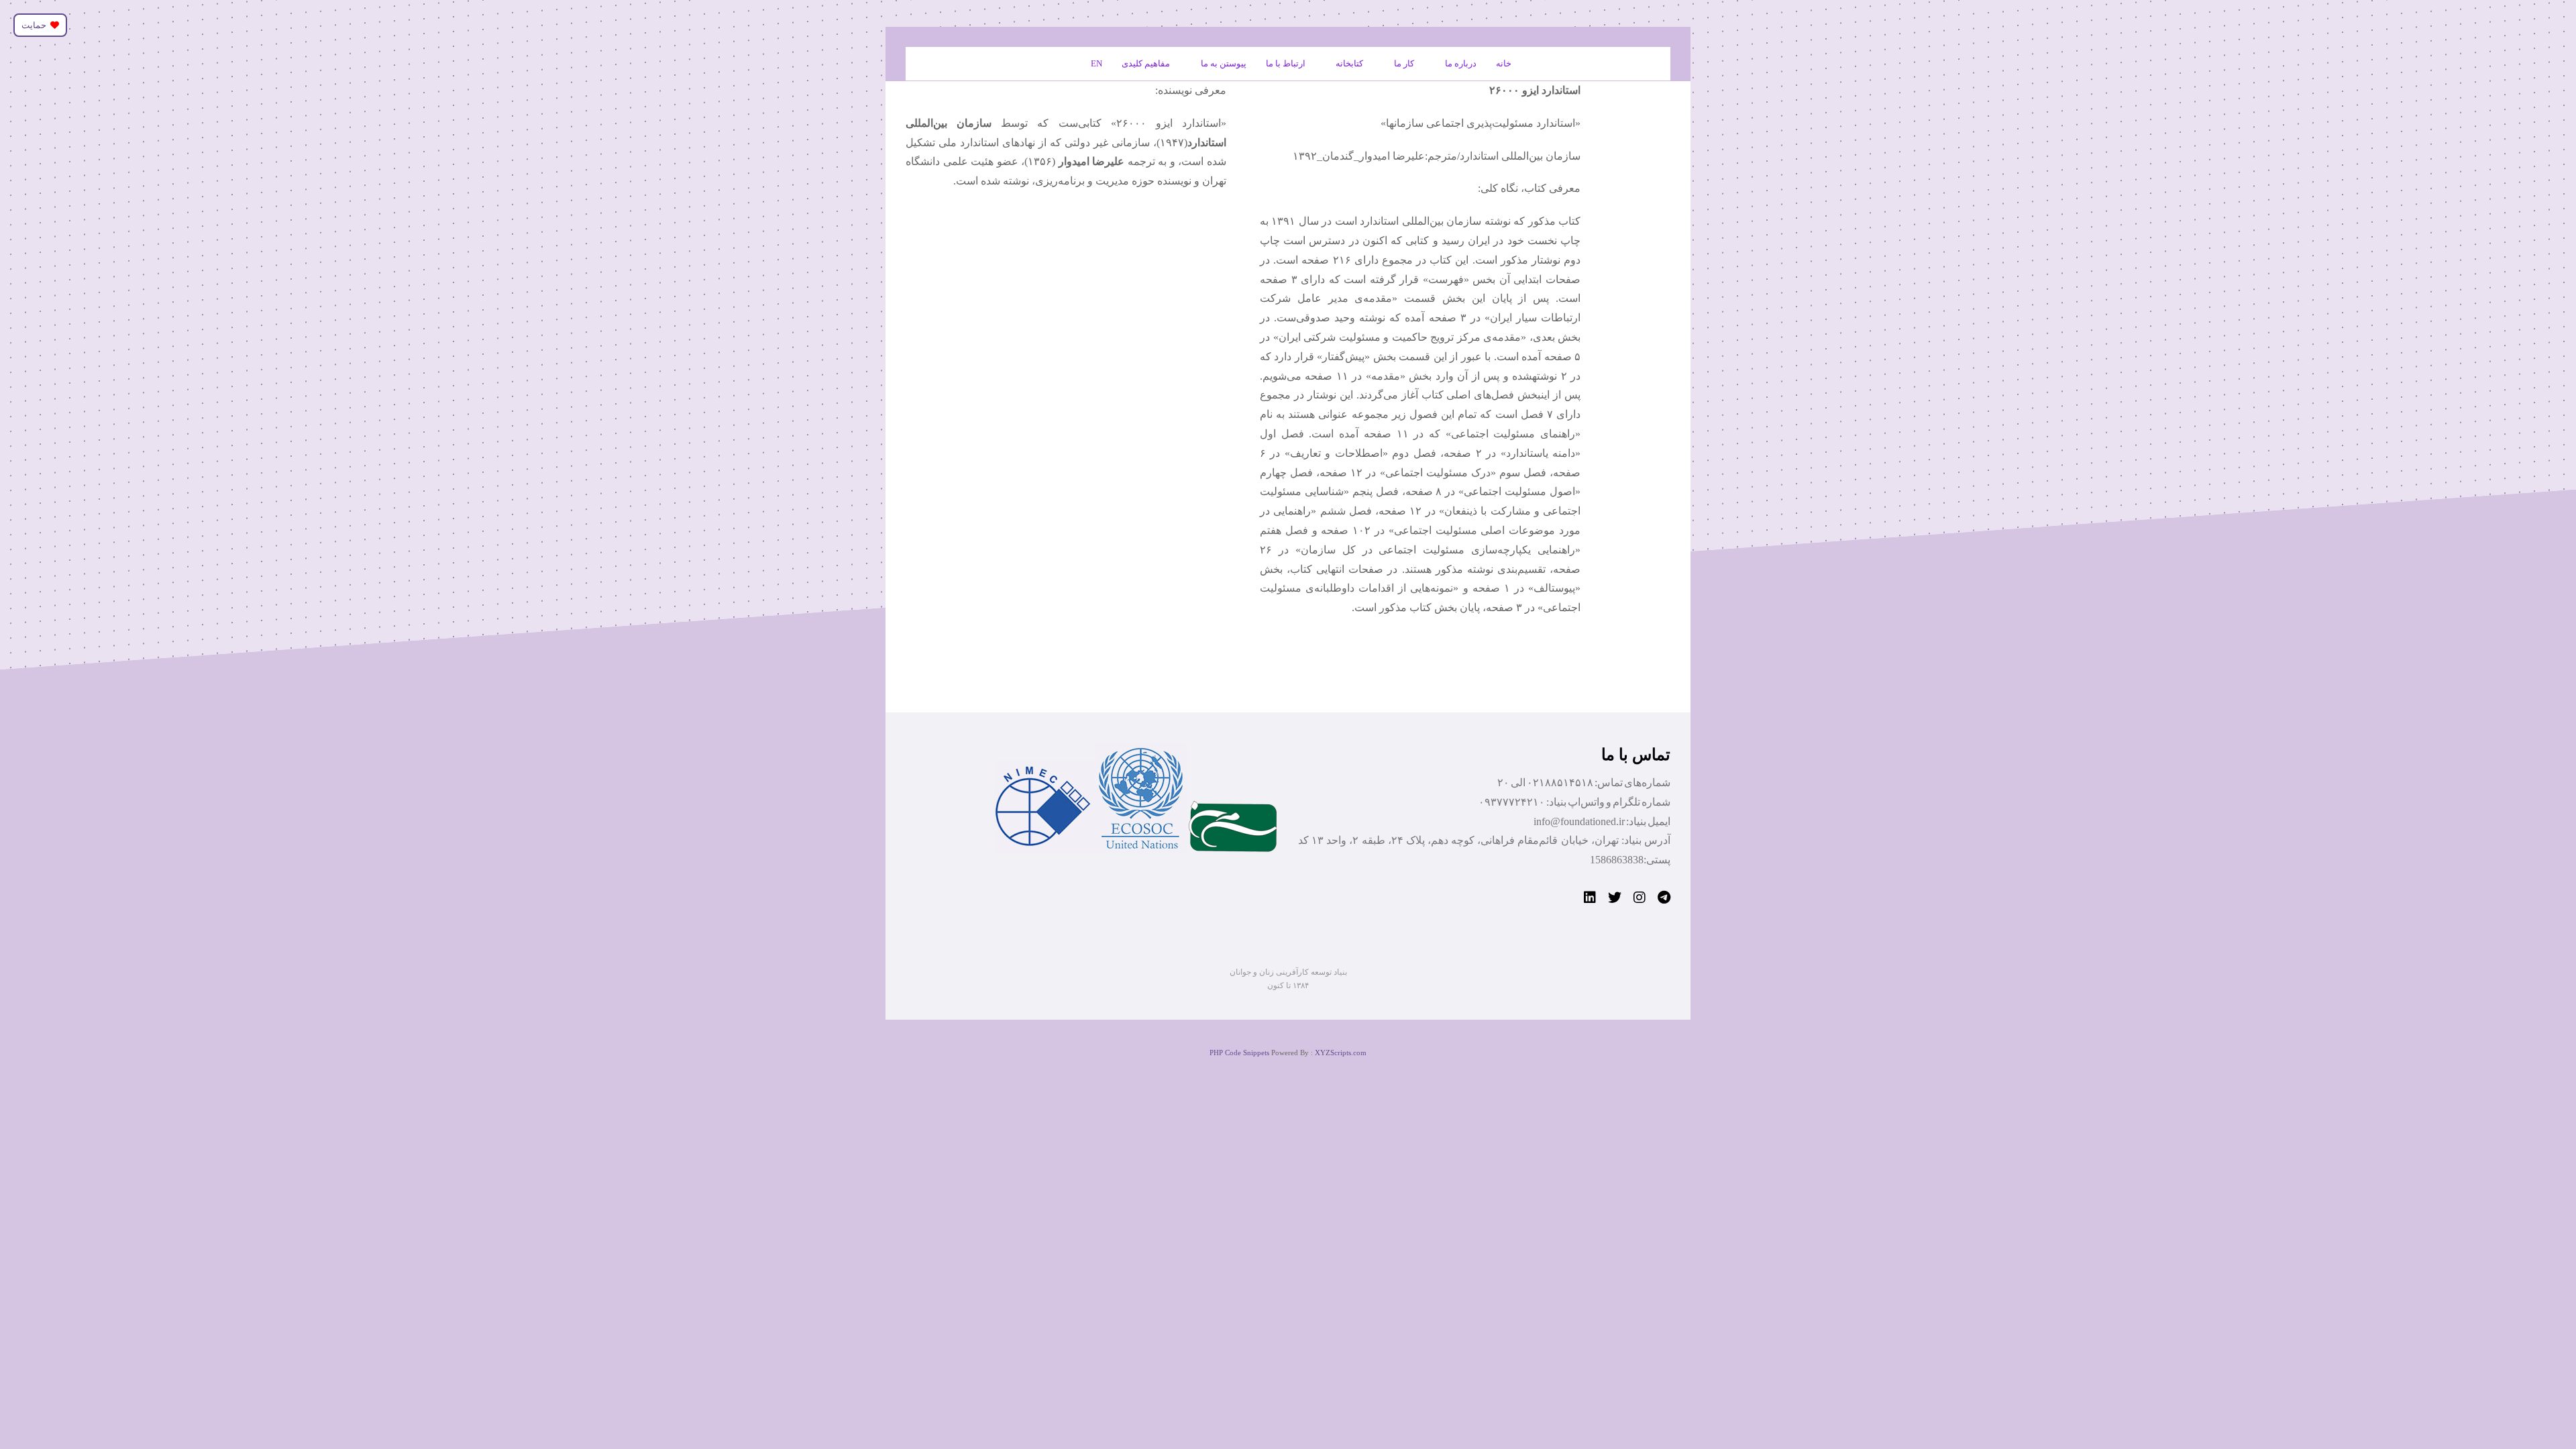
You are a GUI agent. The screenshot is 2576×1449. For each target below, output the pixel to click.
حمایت (36, 25)
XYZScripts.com (1341, 1053)
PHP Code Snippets (1239, 1053)
